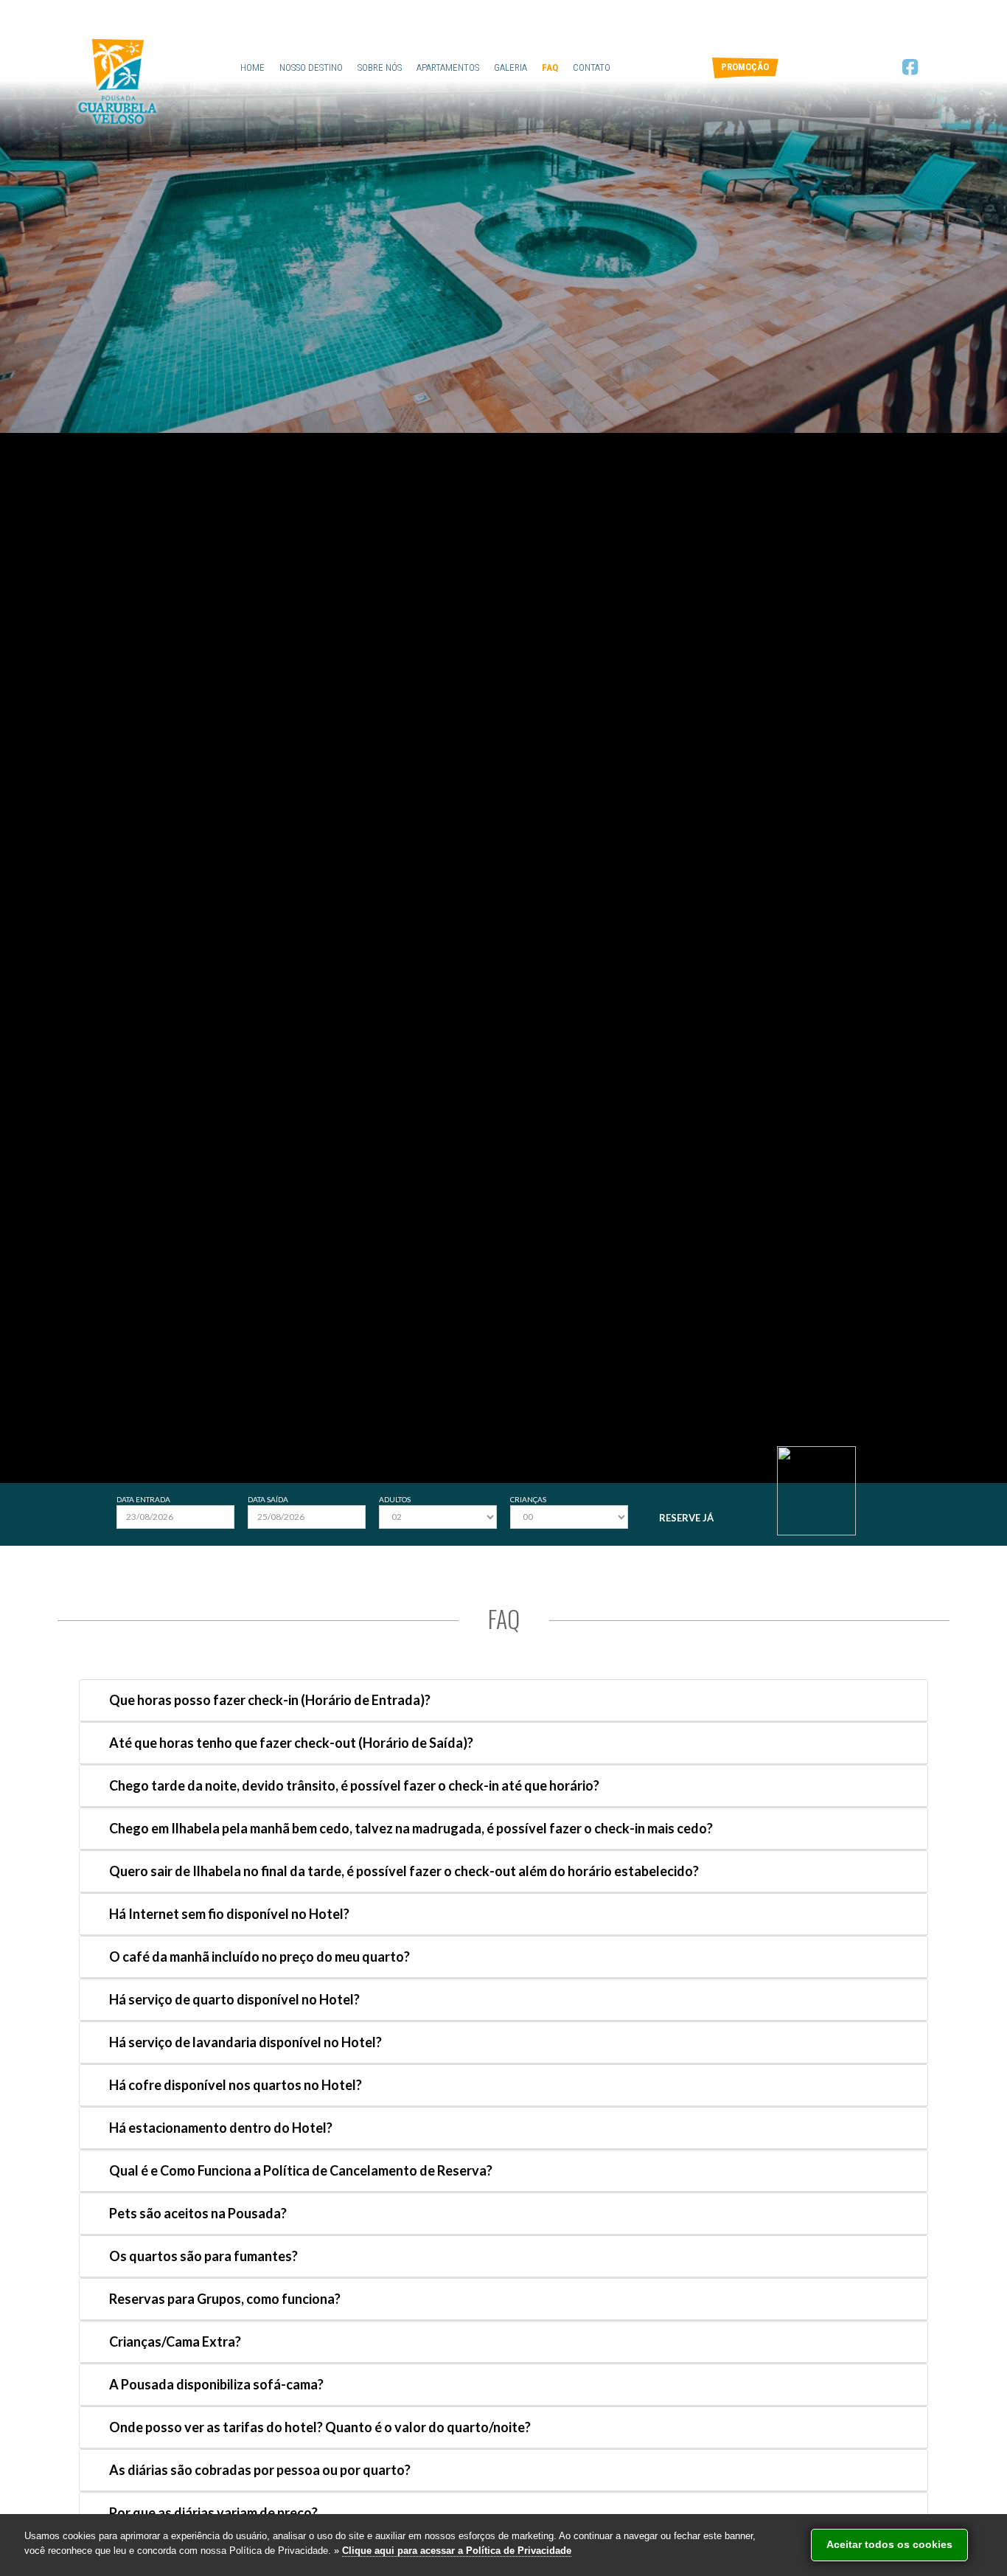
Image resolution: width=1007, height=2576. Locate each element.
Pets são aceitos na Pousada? (198, 2213)
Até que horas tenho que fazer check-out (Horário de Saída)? (291, 1743)
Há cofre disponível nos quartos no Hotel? (236, 2085)
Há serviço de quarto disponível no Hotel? (234, 1999)
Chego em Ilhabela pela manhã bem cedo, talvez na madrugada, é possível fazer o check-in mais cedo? (411, 1828)
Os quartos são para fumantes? (203, 2256)
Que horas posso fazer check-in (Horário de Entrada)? (270, 1700)
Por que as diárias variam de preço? (213, 2513)
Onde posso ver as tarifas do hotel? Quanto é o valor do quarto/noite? (320, 2427)
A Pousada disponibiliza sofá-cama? (216, 2384)
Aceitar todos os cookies (889, 2544)
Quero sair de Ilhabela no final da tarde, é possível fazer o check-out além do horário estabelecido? (404, 1871)
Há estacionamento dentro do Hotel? (221, 2128)
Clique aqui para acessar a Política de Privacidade (457, 2551)
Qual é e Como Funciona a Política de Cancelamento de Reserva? (301, 2170)
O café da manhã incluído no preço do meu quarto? (259, 1957)
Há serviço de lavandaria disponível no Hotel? (245, 2042)
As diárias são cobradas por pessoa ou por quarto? (260, 2470)
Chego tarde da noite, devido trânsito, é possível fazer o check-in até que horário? (354, 1785)
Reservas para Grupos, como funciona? (225, 2299)
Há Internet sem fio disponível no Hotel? (229, 1914)
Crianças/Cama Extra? (175, 2341)
